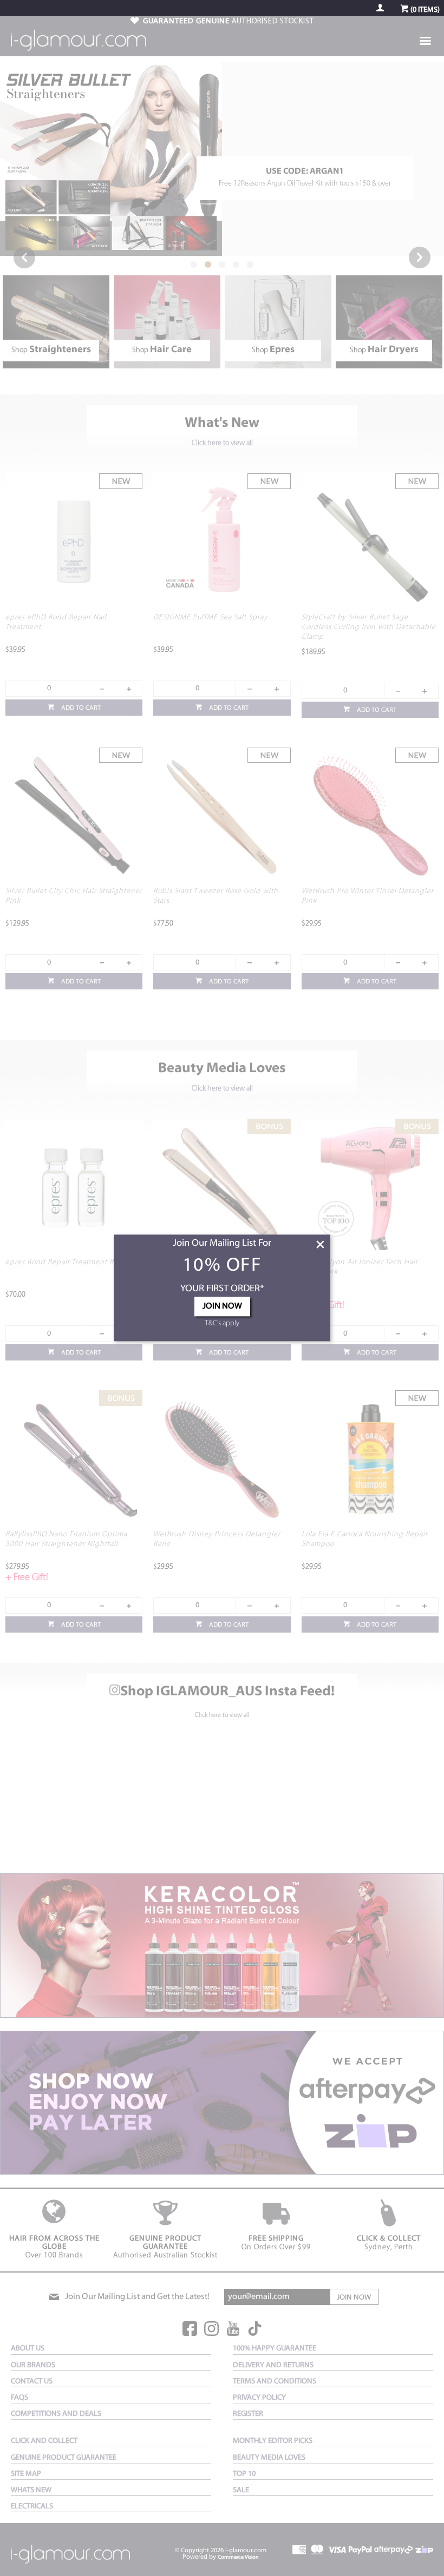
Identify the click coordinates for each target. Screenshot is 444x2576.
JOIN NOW (222, 1307)
